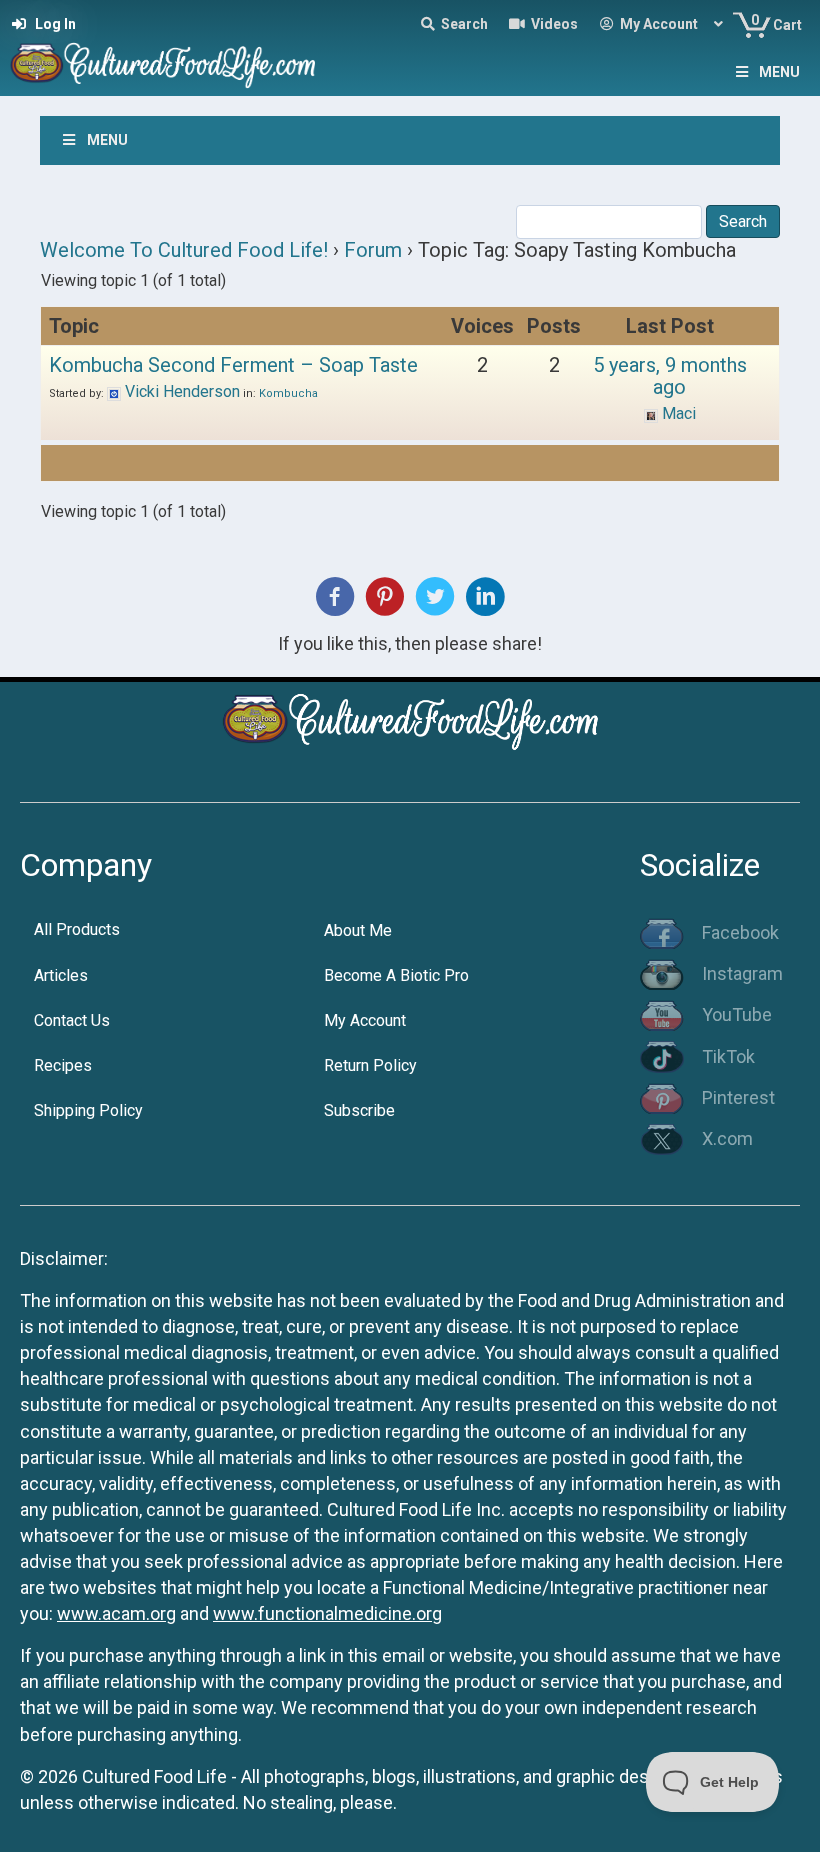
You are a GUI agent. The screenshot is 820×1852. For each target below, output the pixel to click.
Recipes (63, 1065)
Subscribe (359, 1110)
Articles (61, 975)
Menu (779, 72)
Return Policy (370, 1065)
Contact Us (72, 1020)
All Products (77, 929)
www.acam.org (116, 1613)
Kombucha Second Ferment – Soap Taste (233, 365)
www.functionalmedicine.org (327, 1613)
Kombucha (288, 393)
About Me (358, 930)
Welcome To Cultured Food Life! (184, 250)
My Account (365, 1020)
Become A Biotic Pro (396, 975)
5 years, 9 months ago (670, 376)
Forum (373, 250)
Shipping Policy (88, 1110)
